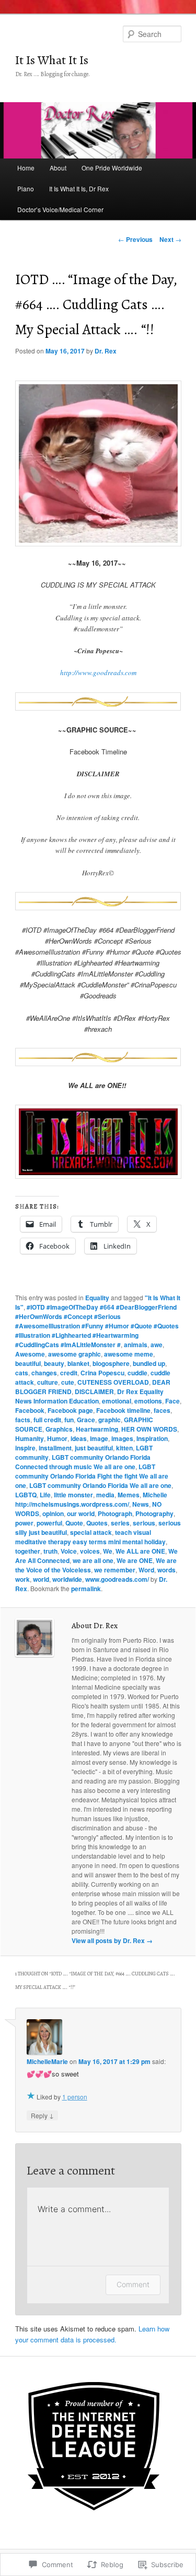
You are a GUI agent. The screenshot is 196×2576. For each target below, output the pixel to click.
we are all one (93, 1560)
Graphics (59, 1429)
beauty (54, 1363)
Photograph (115, 1513)
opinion (53, 1513)
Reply (42, 2115)
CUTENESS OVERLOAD (113, 1382)
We (108, 1551)
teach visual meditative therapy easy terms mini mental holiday (90, 1537)
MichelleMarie (47, 2061)
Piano (26, 188)
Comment (133, 2284)
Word (146, 1570)
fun (69, 1420)
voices (90, 1551)
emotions (148, 1401)
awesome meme (129, 1354)
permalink (86, 1589)
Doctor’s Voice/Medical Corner (60, 209)
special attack (91, 1532)
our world (81, 1513)
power (24, 1523)
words (166, 1570)
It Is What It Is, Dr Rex (79, 188)
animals (136, 1345)
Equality (97, 1298)
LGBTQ (26, 1495)
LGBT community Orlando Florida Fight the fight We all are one (92, 1476)
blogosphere (111, 1363)
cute (68, 1382)
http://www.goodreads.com (98, 673)
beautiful (28, 1363)
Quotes (97, 1523)
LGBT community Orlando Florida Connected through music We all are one (83, 1462)
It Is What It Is (52, 60)
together (28, 1551)
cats (22, 1373)
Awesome (30, 1354)
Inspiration (152, 1438)
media (105, 1495)
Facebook (30, 1410)
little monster (73, 1495)
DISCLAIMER (94, 1391)
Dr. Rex (106, 351)
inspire (25, 1448)
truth (50, 1551)
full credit (47, 1420)
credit (69, 1373)
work (22, 1579)
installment (55, 1448)
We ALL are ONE (140, 1551)
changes (44, 1373)
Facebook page (70, 1410)
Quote (74, 1523)
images (122, 1438)
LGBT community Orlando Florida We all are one (100, 1485)
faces (162, 1410)
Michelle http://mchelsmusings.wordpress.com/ (91, 1499)
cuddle (137, 1373)
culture (48, 1382)
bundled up (149, 1363)
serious (144, 1523)
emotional (117, 1401)
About (58, 168)
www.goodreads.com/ (117, 1579)
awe (157, 1345)
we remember (115, 1570)
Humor (57, 1438)
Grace (86, 1420)
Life (45, 1495)
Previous (135, 239)
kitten (124, 1448)
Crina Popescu (102, 1373)
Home (26, 168)
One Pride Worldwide (112, 168)
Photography (154, 1513)
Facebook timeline (123, 1410)
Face (172, 1401)
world (41, 1579)
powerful (49, 1523)
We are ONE (135, 1560)
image (99, 1438)
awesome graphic (74, 1354)
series (120, 1523)
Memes (129, 1495)
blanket (78, 1363)
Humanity (30, 1438)
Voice (69, 1551)
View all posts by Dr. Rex (112, 1940)
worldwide (67, 1579)
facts (23, 1420)
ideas (79, 1438)
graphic (109, 1420)
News (141, 1504)
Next (170, 239)
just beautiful (94, 1448)
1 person (75, 2097)
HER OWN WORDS (149, 1429)
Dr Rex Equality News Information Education (89, 1396)
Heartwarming (97, 1429)
